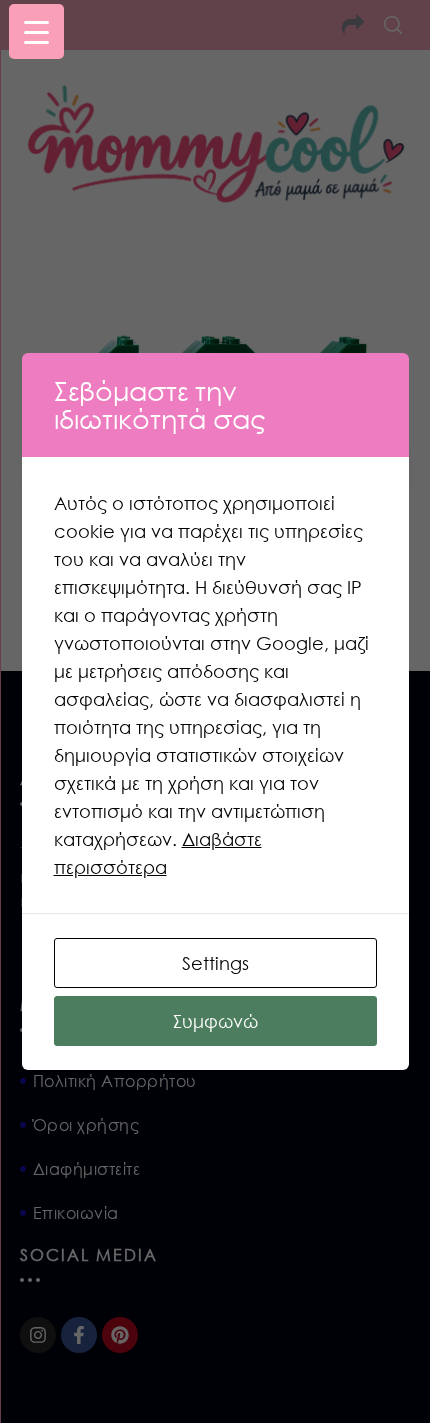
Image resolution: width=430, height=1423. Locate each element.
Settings (215, 963)
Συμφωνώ (215, 1021)
